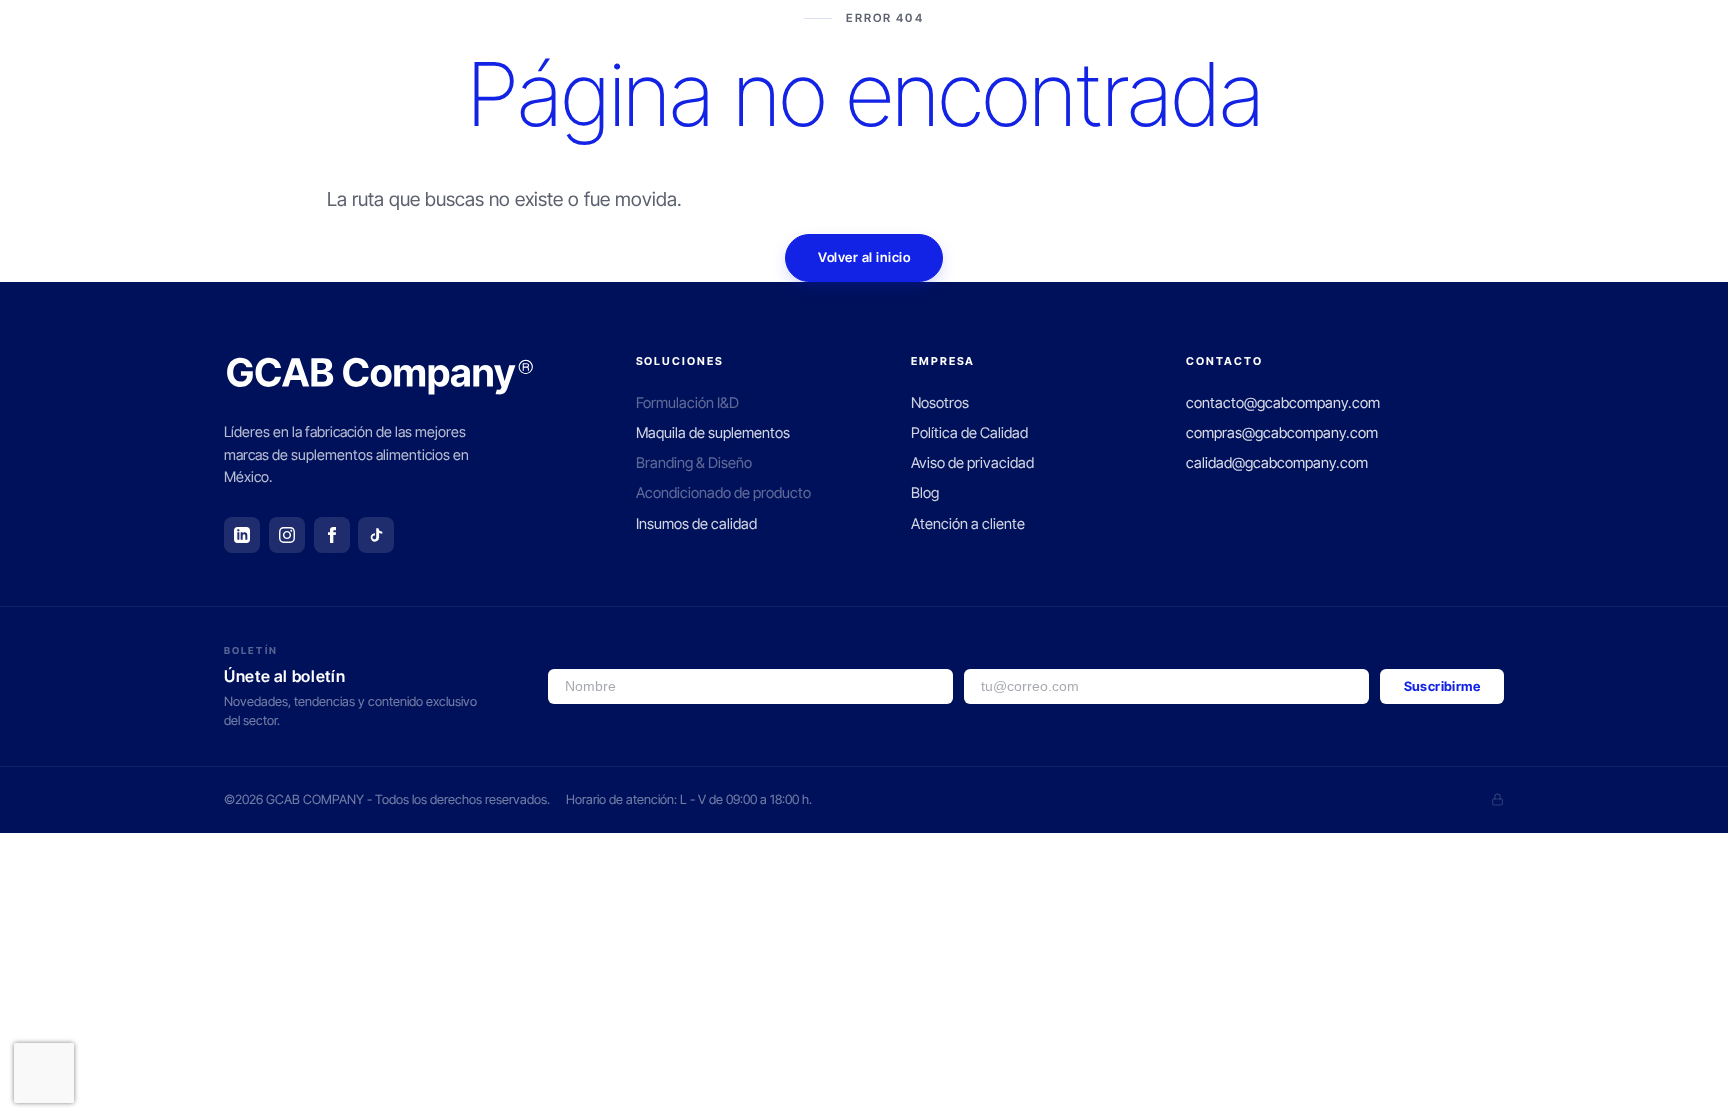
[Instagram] (287, 535)
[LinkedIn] (242, 535)
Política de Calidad (969, 433)
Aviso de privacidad (972, 463)
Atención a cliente (968, 524)
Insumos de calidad (696, 524)
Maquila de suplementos (713, 433)
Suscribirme (1442, 686)
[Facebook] (332, 535)
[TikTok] (376, 535)
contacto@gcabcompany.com (1283, 403)
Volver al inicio (864, 257)
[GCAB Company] (380, 376)
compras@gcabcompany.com (1282, 433)
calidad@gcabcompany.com (1277, 463)
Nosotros (940, 403)
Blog (925, 493)
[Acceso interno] (1497, 799)
